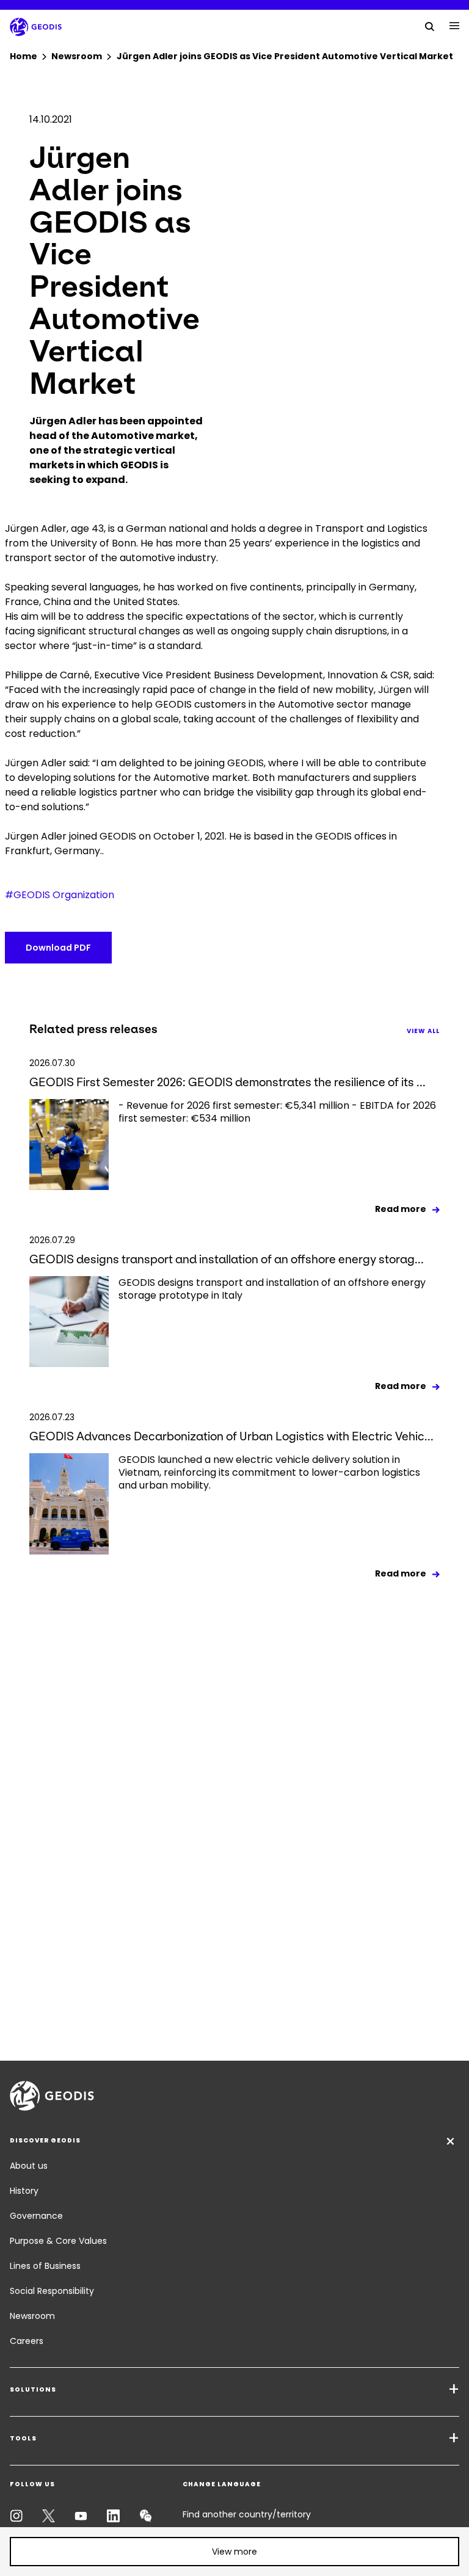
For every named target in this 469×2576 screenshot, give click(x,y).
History (24, 2191)
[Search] (430, 26)
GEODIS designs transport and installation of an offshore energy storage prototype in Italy (272, 1289)
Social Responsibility (52, 2291)
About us (29, 2166)
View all (423, 1031)
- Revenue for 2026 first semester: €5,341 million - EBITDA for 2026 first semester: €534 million (277, 1112)
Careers (27, 2341)
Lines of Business (45, 2266)
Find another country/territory (247, 2514)
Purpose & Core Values (58, 2241)
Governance (36, 2216)
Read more (401, 1209)
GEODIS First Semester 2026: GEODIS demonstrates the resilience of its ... (227, 1082)
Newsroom (32, 2316)
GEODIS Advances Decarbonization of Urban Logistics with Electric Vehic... (231, 1436)
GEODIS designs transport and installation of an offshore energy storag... (227, 1259)
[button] (234, 2552)
